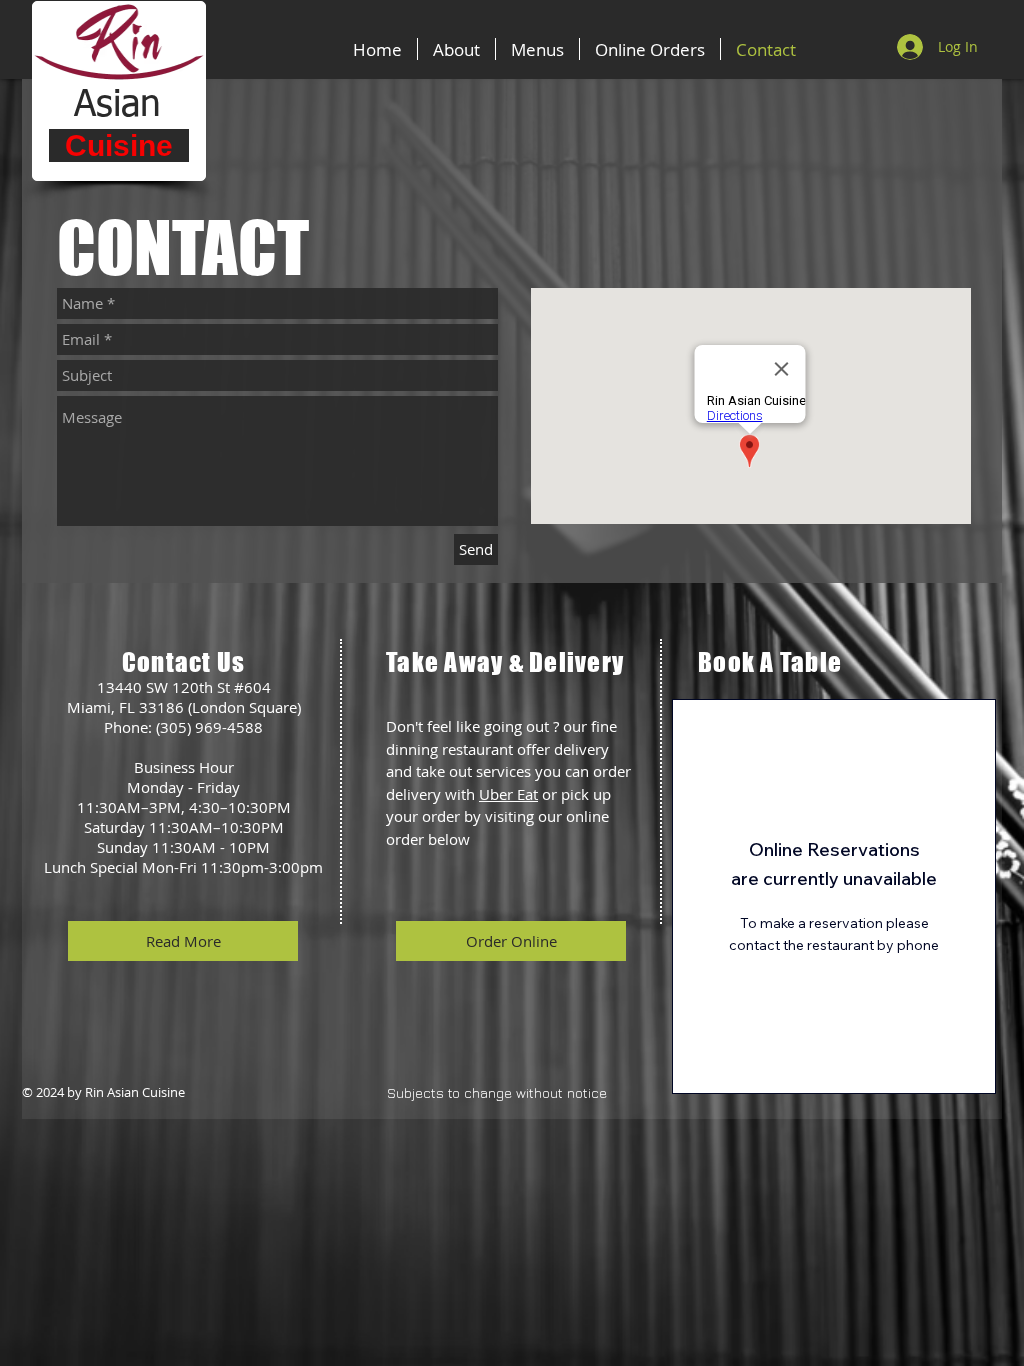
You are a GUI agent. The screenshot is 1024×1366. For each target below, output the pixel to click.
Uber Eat (508, 794)
